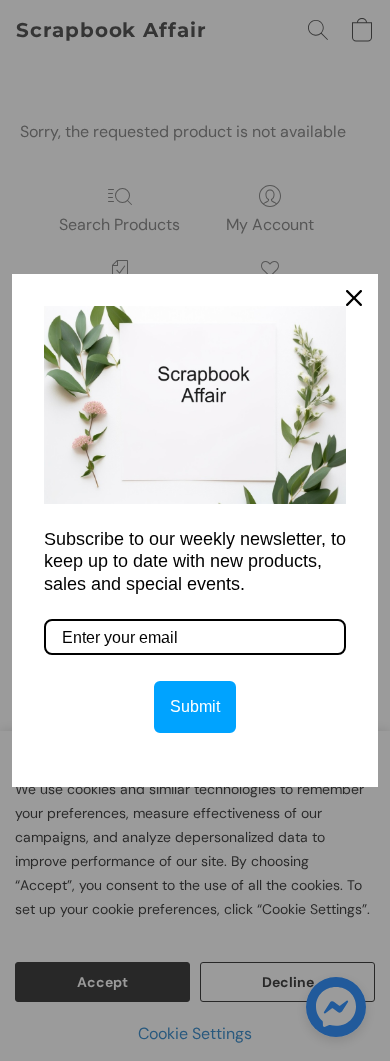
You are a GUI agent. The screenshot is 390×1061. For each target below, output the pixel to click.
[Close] (354, 298)
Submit (195, 706)
